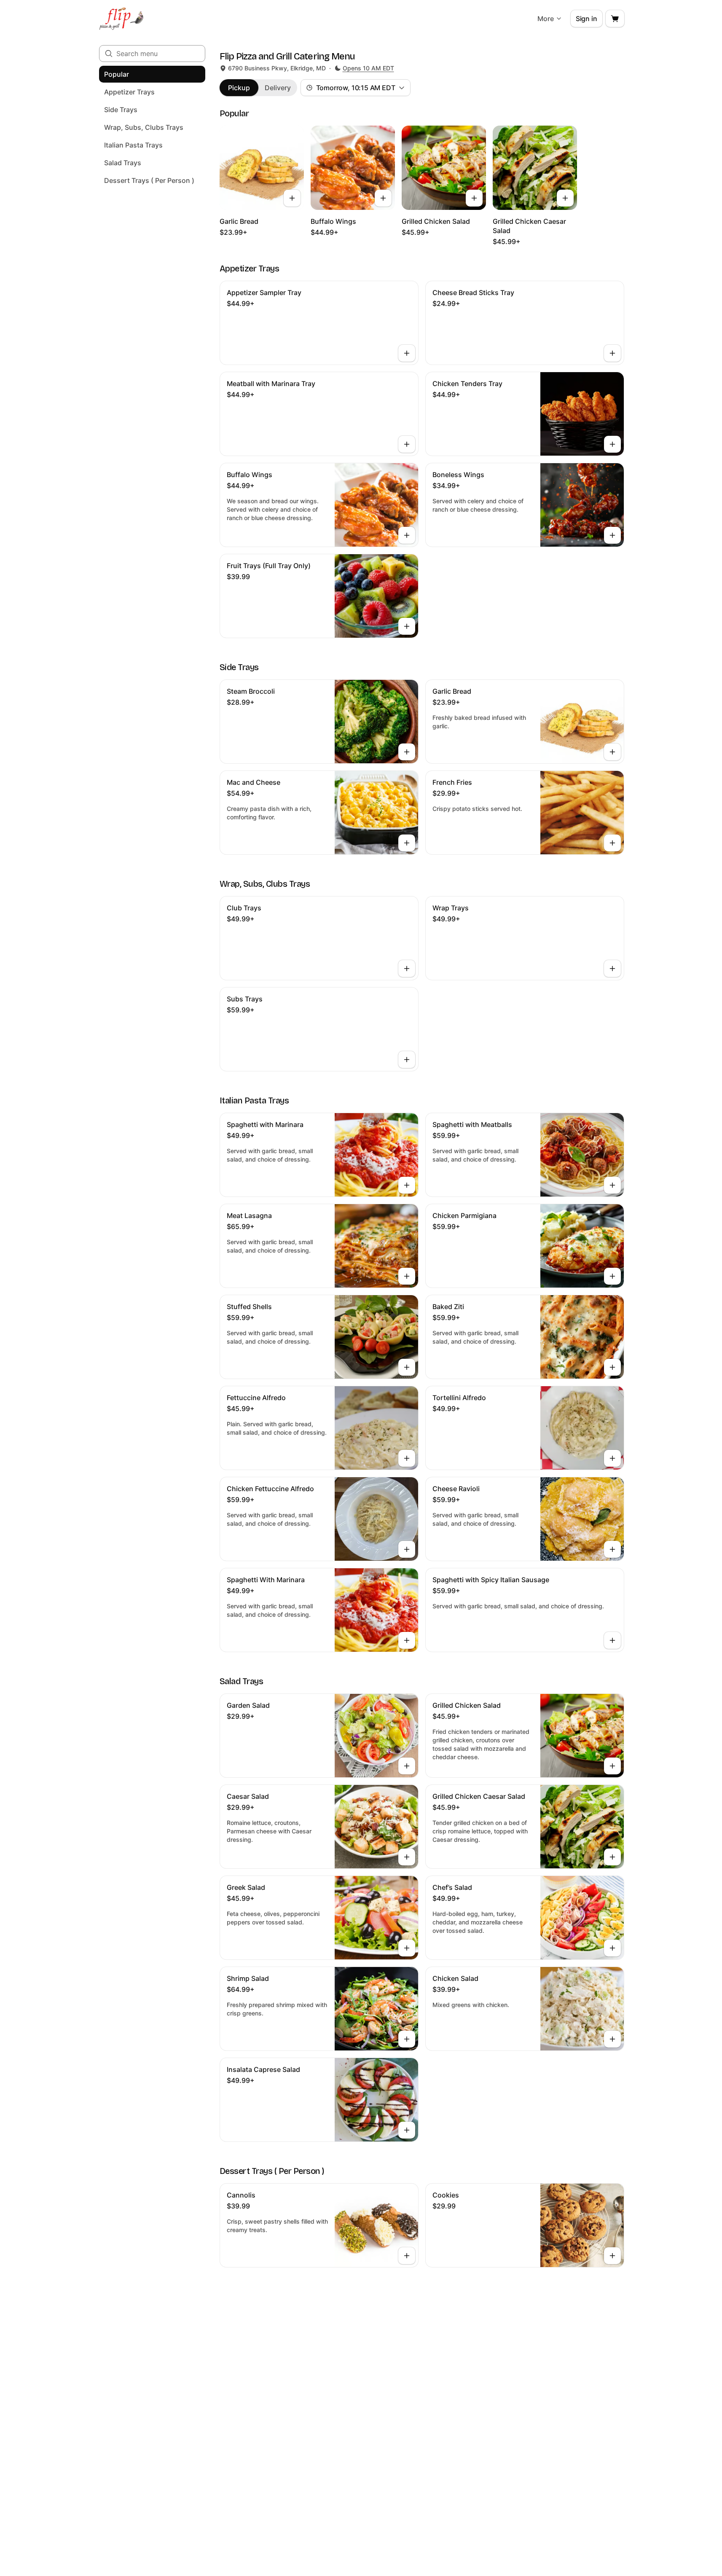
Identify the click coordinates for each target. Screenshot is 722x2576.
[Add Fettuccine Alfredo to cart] (407, 1458)
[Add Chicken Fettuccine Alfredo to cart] (407, 1549)
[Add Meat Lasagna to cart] (407, 1276)
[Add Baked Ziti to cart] (612, 1367)
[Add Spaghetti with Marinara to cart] (407, 1185)
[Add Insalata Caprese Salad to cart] (407, 2130)
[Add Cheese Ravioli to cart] (612, 1549)
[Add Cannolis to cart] (407, 2256)
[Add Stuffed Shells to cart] (407, 1367)
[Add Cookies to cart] (612, 2256)
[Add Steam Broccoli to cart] (407, 752)
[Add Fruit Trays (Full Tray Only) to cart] (407, 626)
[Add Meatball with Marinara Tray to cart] (407, 444)
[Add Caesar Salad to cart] (407, 1857)
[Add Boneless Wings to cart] (612, 535)
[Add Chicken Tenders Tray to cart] (612, 444)
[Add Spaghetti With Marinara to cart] (407, 1640)
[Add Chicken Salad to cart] (612, 2039)
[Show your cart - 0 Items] (615, 19)
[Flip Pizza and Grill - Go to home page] (122, 19)
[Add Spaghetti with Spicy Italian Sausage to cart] (612, 1640)
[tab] (239, 88)
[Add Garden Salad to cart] (407, 1766)
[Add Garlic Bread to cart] (292, 198)
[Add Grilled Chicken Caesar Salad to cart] (565, 198)
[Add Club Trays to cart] (407, 969)
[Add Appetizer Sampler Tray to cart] (407, 353)
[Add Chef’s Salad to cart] (612, 1948)
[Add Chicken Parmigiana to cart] (612, 1276)
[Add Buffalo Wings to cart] (383, 198)
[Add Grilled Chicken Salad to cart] (474, 198)
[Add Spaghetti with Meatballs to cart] (612, 1185)
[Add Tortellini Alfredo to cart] (612, 1458)
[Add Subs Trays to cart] (407, 1060)
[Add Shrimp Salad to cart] (407, 2039)
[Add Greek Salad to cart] (407, 1948)
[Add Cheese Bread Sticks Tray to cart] (612, 353)
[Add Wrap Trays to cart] (612, 969)
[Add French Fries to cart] (612, 843)
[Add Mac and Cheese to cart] (407, 843)
